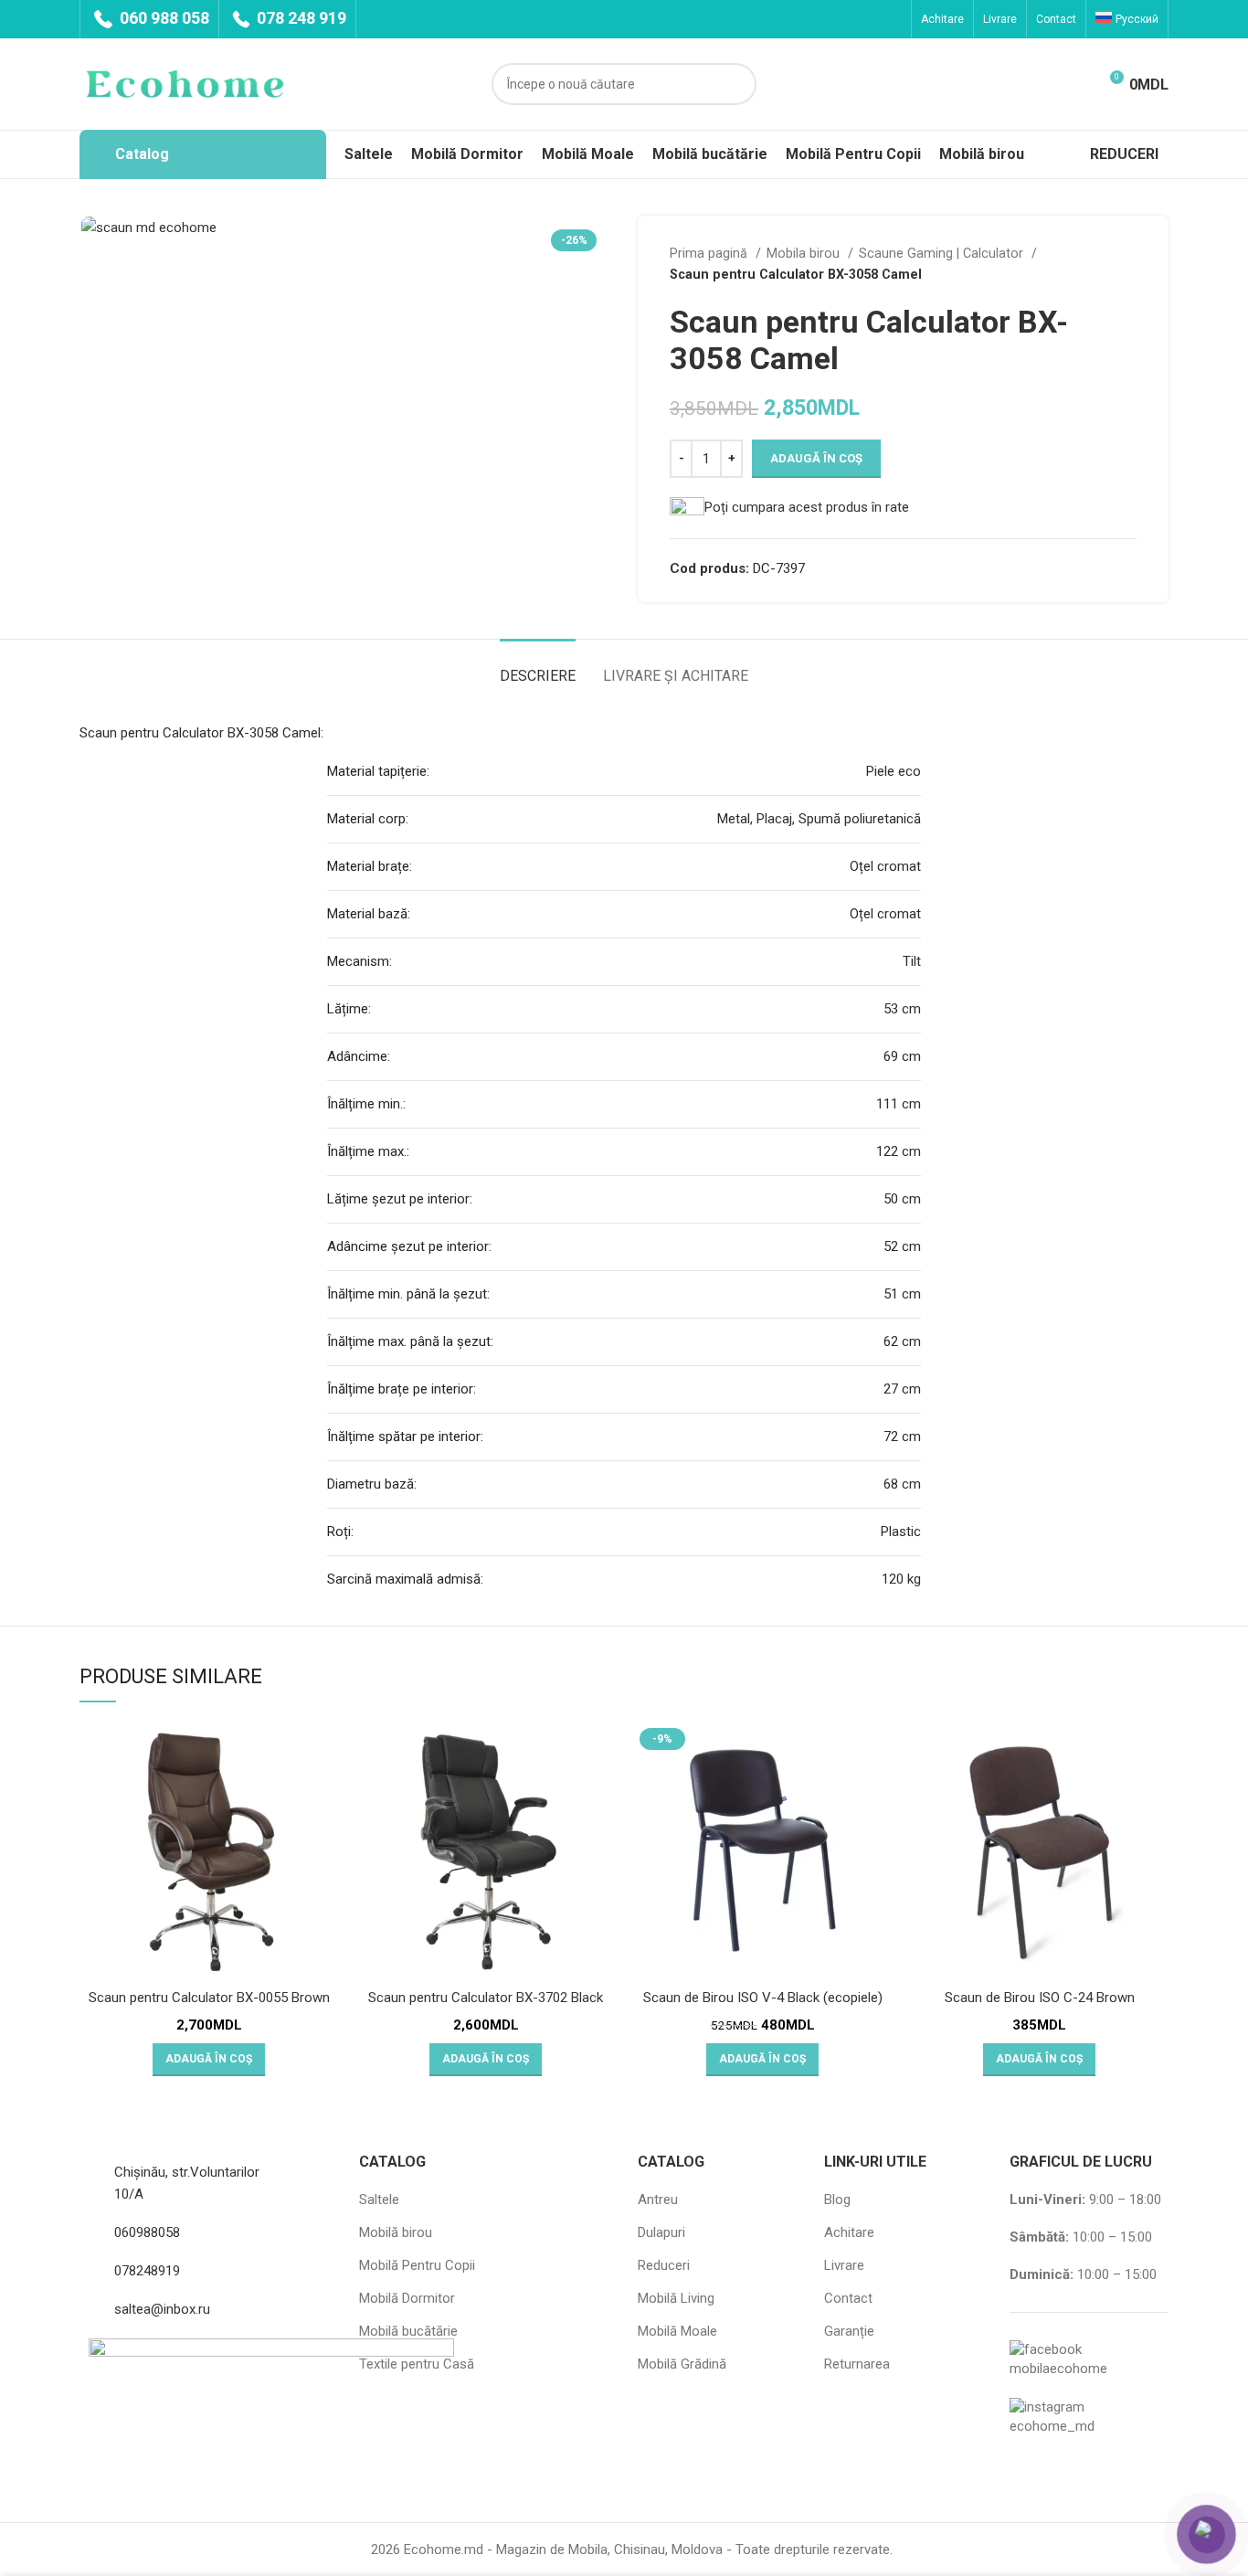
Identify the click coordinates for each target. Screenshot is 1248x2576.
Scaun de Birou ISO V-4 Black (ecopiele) (763, 1998)
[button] (209, 2060)
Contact (848, 2298)
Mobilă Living (676, 2298)
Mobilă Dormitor (407, 2298)
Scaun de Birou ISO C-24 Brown (1040, 1998)
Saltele (379, 2200)
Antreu (658, 2200)
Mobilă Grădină (682, 2364)
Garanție (849, 2331)
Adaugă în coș (816, 458)
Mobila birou (805, 253)
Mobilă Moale (677, 2331)
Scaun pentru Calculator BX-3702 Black (486, 1998)
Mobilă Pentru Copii (417, 2265)
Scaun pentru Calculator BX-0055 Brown (209, 1998)
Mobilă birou (396, 2232)
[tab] (538, 667)
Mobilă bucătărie (408, 2331)
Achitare (849, 2232)
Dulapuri (661, 2232)
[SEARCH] (735, 84)
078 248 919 (300, 18)
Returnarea (857, 2364)
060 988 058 (163, 18)
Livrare (844, 2265)
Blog (837, 2200)
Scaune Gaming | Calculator (943, 253)
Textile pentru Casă (417, 2364)
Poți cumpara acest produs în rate (807, 507)
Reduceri (664, 2265)
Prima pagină (710, 253)
